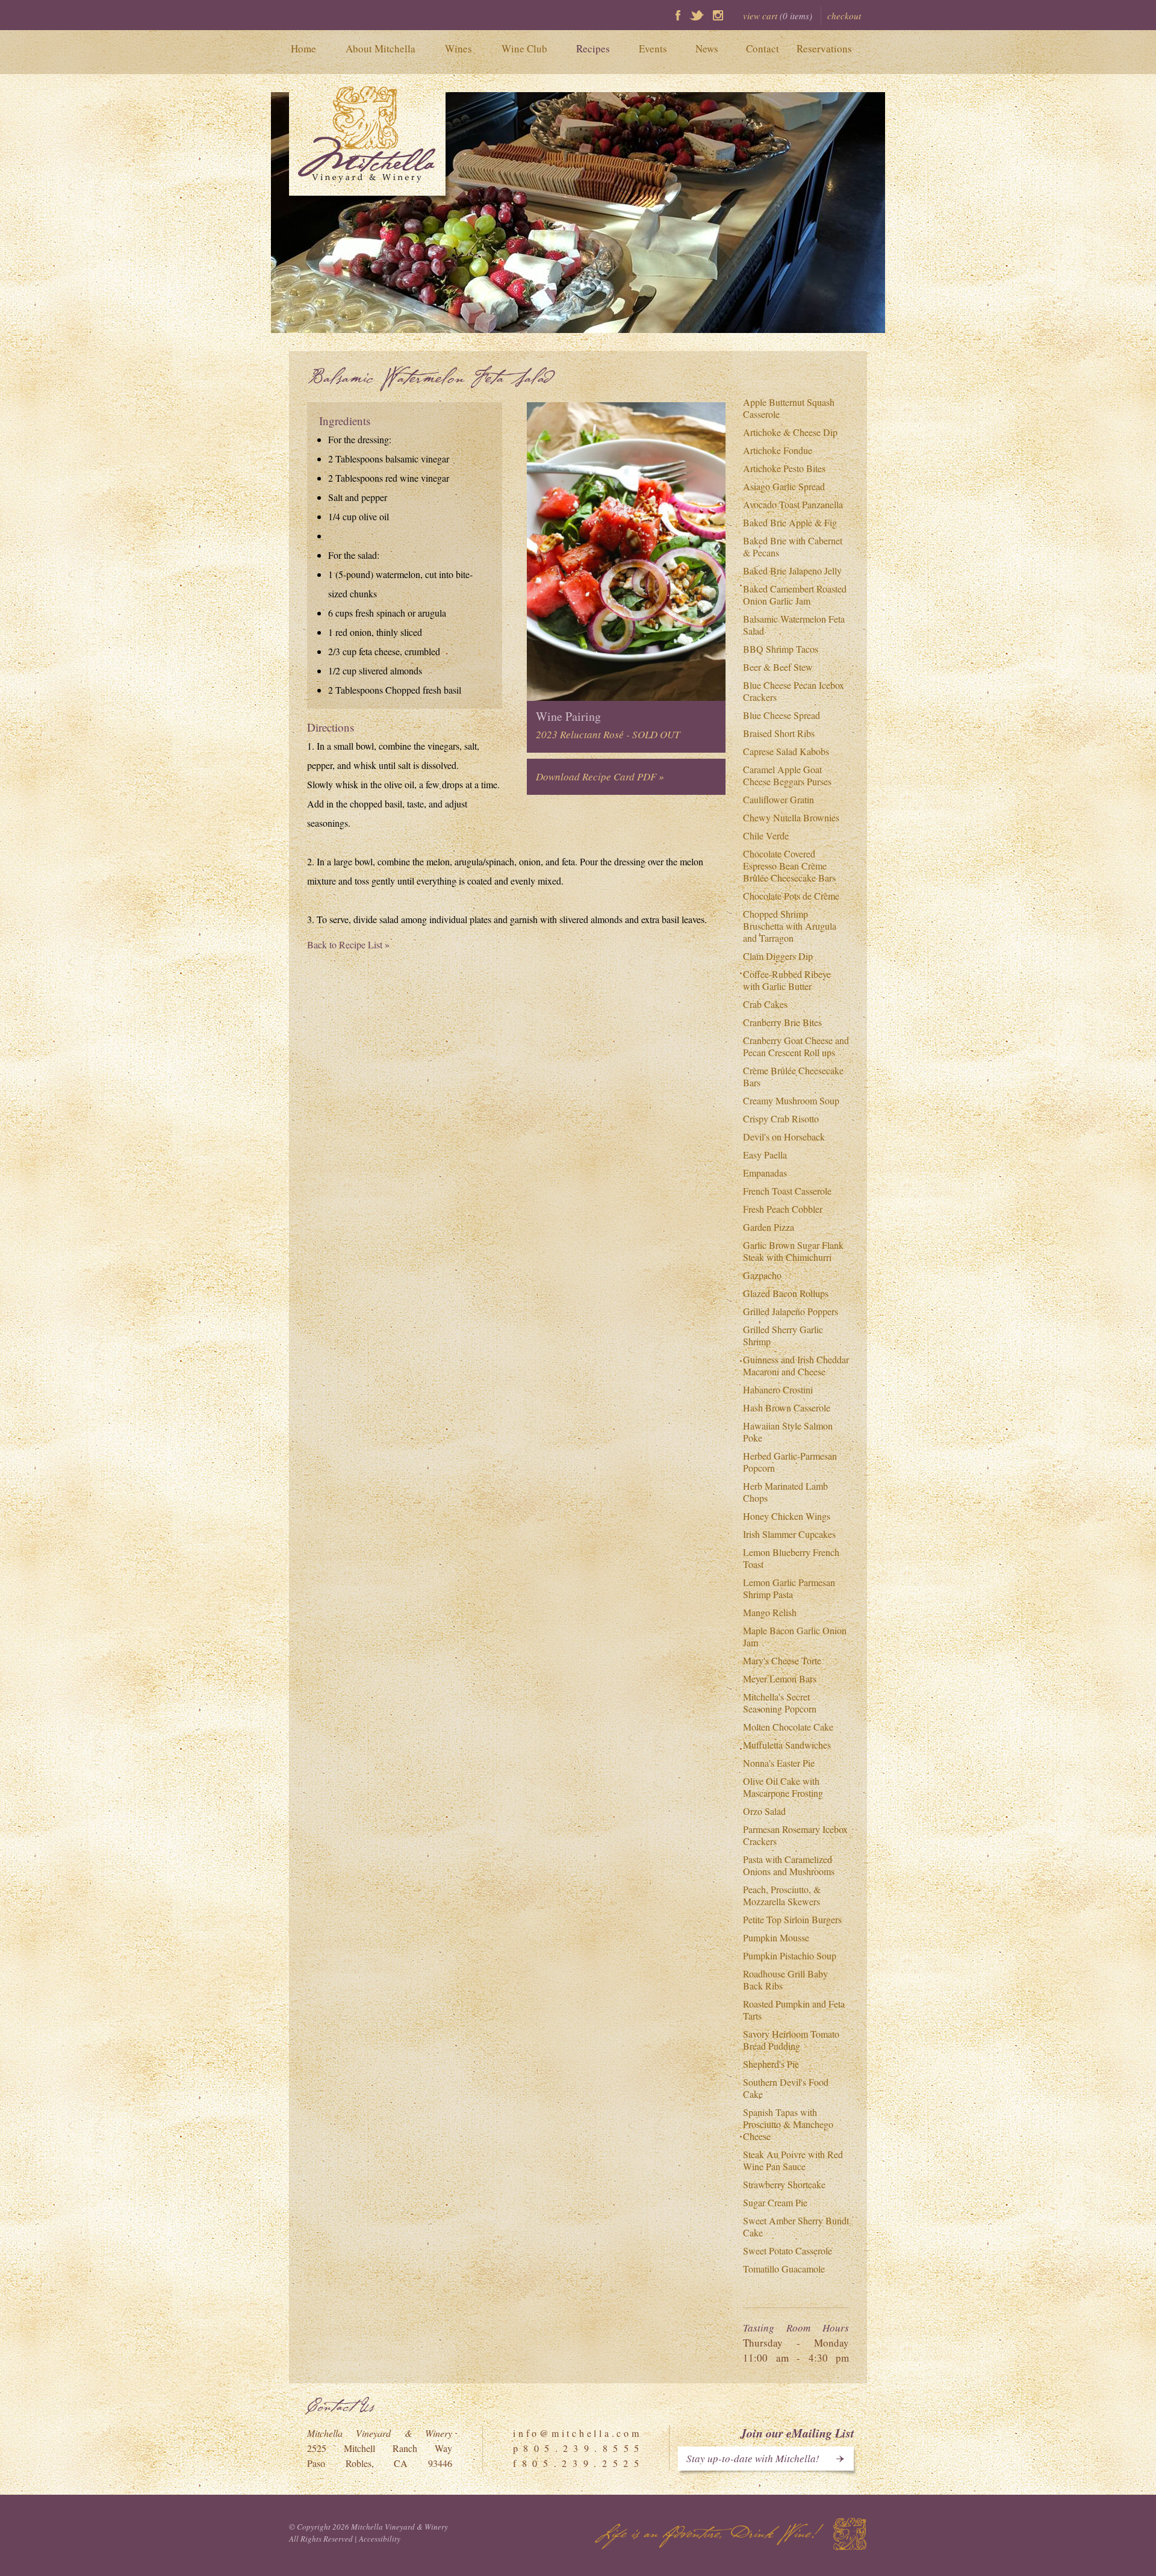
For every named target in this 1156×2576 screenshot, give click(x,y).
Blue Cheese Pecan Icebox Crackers (794, 691)
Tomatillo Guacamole (784, 2269)
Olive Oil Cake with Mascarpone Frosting (783, 1787)
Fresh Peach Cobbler (783, 1209)
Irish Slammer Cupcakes (789, 1534)
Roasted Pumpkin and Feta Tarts (794, 2010)
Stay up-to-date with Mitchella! (753, 2458)
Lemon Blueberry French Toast (791, 1558)
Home (303, 48)
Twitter (697, 15)
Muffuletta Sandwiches (787, 1745)
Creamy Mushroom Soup (791, 1100)
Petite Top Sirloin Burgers (792, 1919)
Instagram (718, 15)
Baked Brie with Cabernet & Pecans (793, 546)
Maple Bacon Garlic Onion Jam (795, 1636)
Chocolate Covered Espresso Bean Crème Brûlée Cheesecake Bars (789, 866)
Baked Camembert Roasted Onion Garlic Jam (795, 595)
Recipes (593, 48)
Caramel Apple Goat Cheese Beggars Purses (787, 775)
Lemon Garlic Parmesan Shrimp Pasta (789, 1588)
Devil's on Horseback (784, 1137)
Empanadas (765, 1173)
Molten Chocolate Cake (788, 1727)
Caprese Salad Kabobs (786, 751)
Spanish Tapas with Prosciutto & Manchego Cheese (788, 2124)
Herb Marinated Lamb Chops (785, 1492)
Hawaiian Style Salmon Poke (788, 1432)
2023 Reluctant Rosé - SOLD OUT (608, 734)
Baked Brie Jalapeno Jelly (792, 571)
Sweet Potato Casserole (788, 2251)
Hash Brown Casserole (787, 1408)
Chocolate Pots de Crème (791, 896)
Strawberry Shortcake (784, 2184)
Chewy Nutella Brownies (791, 817)
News (707, 48)
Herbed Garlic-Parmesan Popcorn (790, 1462)
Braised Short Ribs (779, 733)
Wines (458, 48)
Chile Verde (766, 835)
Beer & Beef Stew (778, 667)
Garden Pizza (769, 1227)
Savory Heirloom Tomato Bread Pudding (791, 2040)
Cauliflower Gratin (778, 799)
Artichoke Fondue (778, 450)
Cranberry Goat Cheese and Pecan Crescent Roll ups (796, 1046)
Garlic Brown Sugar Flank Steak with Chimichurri (793, 1251)
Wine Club (524, 48)
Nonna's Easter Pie (779, 1763)
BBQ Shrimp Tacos (781, 649)
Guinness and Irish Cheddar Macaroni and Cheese (796, 1365)
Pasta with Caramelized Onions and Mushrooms (789, 1865)
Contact (763, 48)
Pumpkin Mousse (776, 1937)
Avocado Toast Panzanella (793, 504)
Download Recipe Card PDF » (600, 776)
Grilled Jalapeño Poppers (791, 1311)
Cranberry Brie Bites (782, 1022)
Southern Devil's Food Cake (786, 2088)
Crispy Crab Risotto (781, 1118)
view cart (778, 16)
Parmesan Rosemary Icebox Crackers (795, 1835)
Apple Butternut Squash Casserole (789, 408)
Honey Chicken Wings (787, 1516)
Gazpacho (762, 1275)
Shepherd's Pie (771, 2064)
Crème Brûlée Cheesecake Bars (793, 1076)
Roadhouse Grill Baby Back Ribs (785, 1980)
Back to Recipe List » (348, 944)
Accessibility (380, 2539)
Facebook (678, 15)
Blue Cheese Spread (782, 715)
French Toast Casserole (787, 1191)
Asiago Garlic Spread (784, 486)
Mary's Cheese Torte (782, 1660)
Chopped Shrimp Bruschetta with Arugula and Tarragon (790, 926)
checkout (844, 16)
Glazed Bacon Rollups (786, 1293)
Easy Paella (765, 1155)
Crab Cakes (765, 1004)
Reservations (824, 48)
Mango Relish (770, 1612)
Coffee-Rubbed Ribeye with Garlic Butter (787, 980)
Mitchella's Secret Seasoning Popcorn (780, 1703)
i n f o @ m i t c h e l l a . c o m (576, 2433)
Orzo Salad (764, 1811)
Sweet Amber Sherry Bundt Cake (796, 2226)
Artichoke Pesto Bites (784, 468)
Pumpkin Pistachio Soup (790, 1955)
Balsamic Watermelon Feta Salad (794, 625)
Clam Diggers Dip (778, 956)
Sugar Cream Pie (775, 2202)
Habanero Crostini (778, 1389)
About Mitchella (381, 48)
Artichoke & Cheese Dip (790, 432)
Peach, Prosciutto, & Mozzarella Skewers (782, 1895)
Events (653, 48)
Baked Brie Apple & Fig (790, 522)
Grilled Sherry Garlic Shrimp (783, 1335)
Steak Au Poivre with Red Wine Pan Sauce (793, 2160)
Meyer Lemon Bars (780, 1678)
